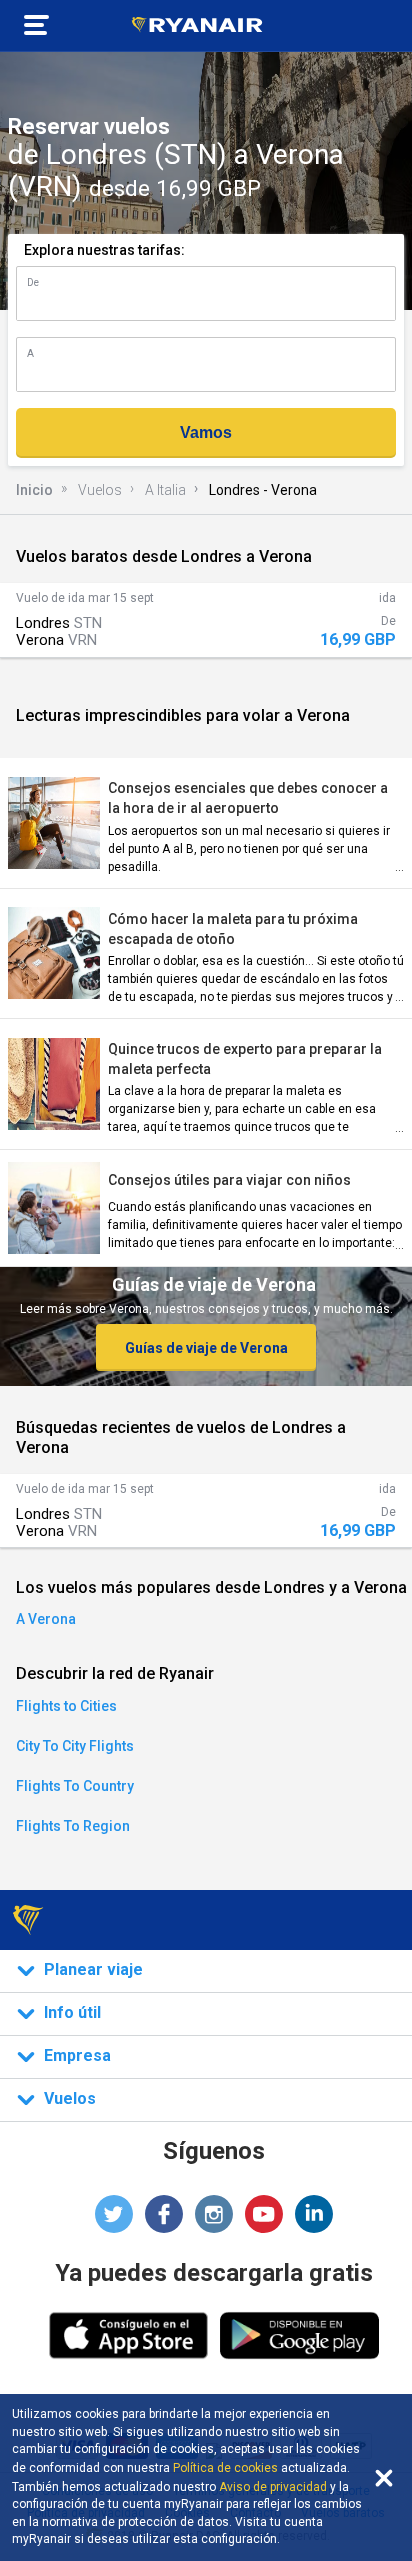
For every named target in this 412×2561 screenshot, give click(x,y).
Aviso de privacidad (273, 2487)
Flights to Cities (66, 1706)
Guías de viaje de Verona (206, 1348)
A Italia (165, 490)
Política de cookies (225, 2468)
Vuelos (100, 490)
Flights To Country (75, 1786)
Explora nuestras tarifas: (104, 250)
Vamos (206, 432)
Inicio (34, 490)
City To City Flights (75, 1746)
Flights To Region (73, 1826)
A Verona (46, 1619)
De (33, 282)
